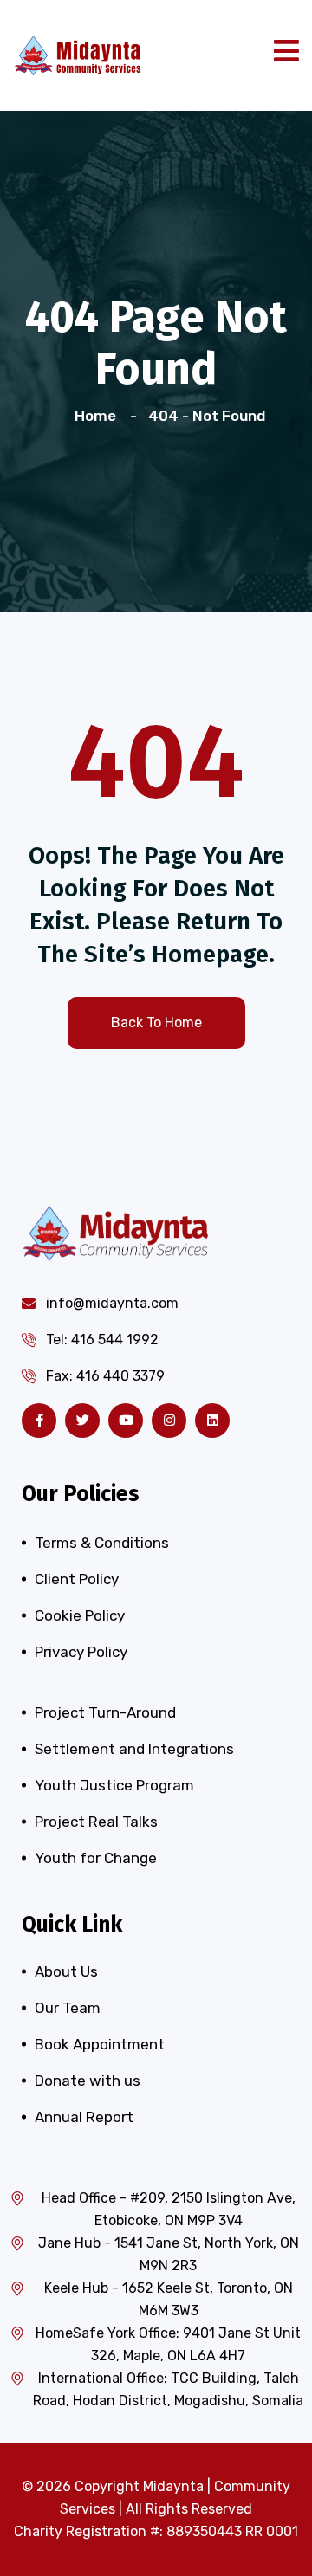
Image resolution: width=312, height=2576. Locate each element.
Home (99, 416)
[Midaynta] (78, 54)
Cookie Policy (80, 1615)
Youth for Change (96, 1858)
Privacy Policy (81, 1652)
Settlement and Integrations (134, 1749)
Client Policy (77, 1579)
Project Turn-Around (105, 1712)
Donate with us (88, 2081)
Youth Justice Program (114, 1785)
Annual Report (84, 2117)
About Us (66, 1971)
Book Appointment (100, 2044)
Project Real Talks (96, 1822)
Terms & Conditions (102, 1543)
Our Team (68, 2008)
